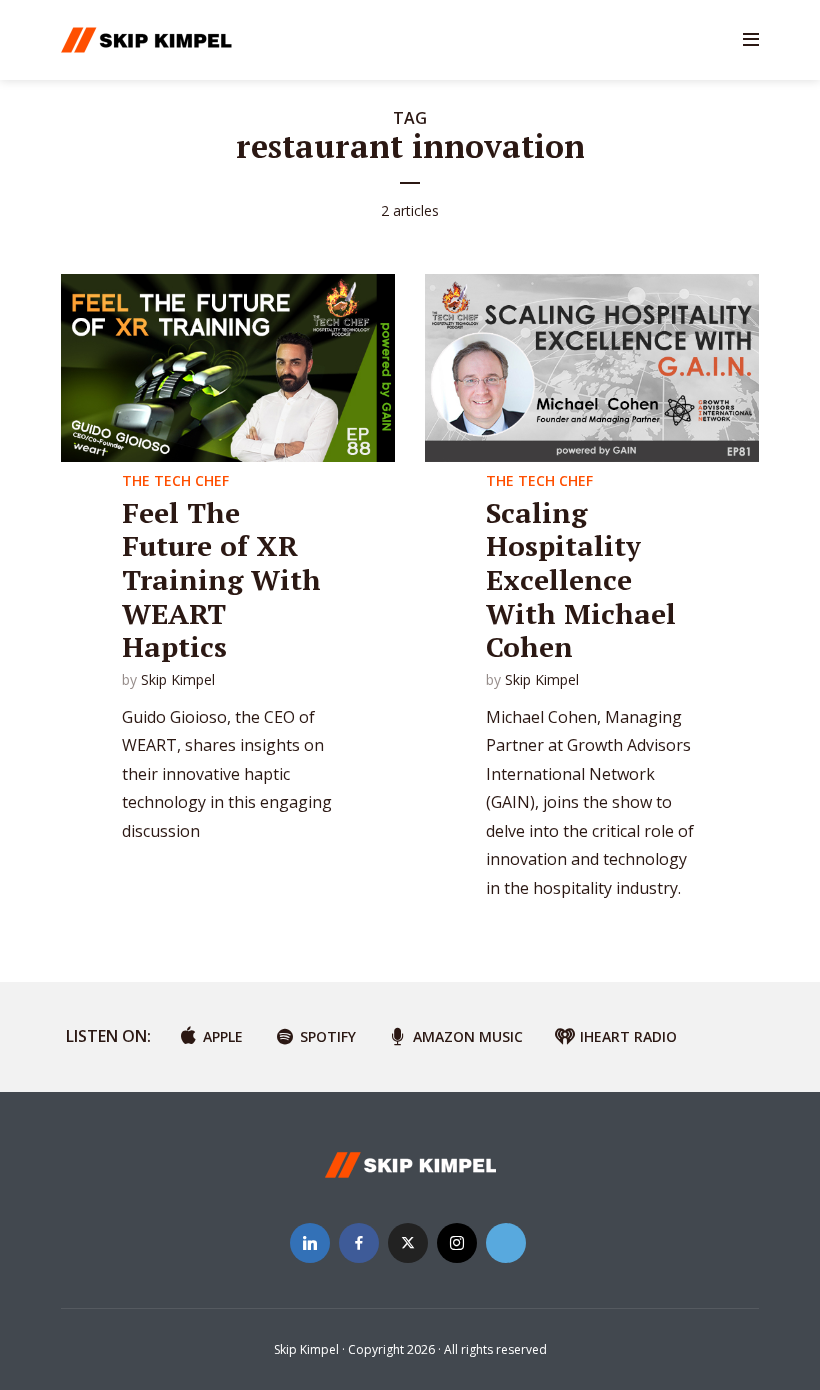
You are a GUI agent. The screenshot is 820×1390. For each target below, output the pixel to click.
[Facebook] (359, 1243)
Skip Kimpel (178, 679)
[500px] (506, 1243)
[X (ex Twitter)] (408, 1243)
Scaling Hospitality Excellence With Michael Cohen (581, 579)
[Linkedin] (310, 1243)
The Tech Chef (175, 480)
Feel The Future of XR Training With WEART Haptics (221, 579)
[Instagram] (457, 1243)
